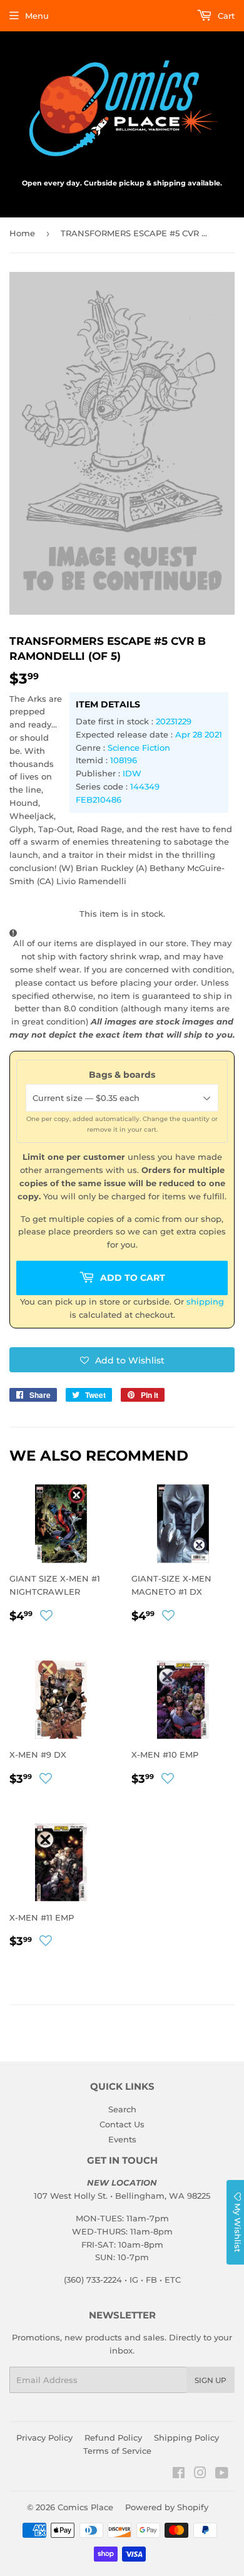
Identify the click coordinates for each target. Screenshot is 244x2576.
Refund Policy (113, 2438)
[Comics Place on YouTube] (222, 2474)
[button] (122, 1360)
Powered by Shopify (167, 2507)
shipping (205, 1301)
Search (122, 2109)
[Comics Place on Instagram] (200, 2474)
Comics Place (85, 2507)
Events (122, 2139)
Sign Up (211, 2380)
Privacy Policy (44, 2438)
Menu (37, 16)
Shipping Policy (186, 2438)
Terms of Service (117, 2451)
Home (22, 233)
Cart (225, 16)
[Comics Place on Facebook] (179, 2474)
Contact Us (122, 2124)
